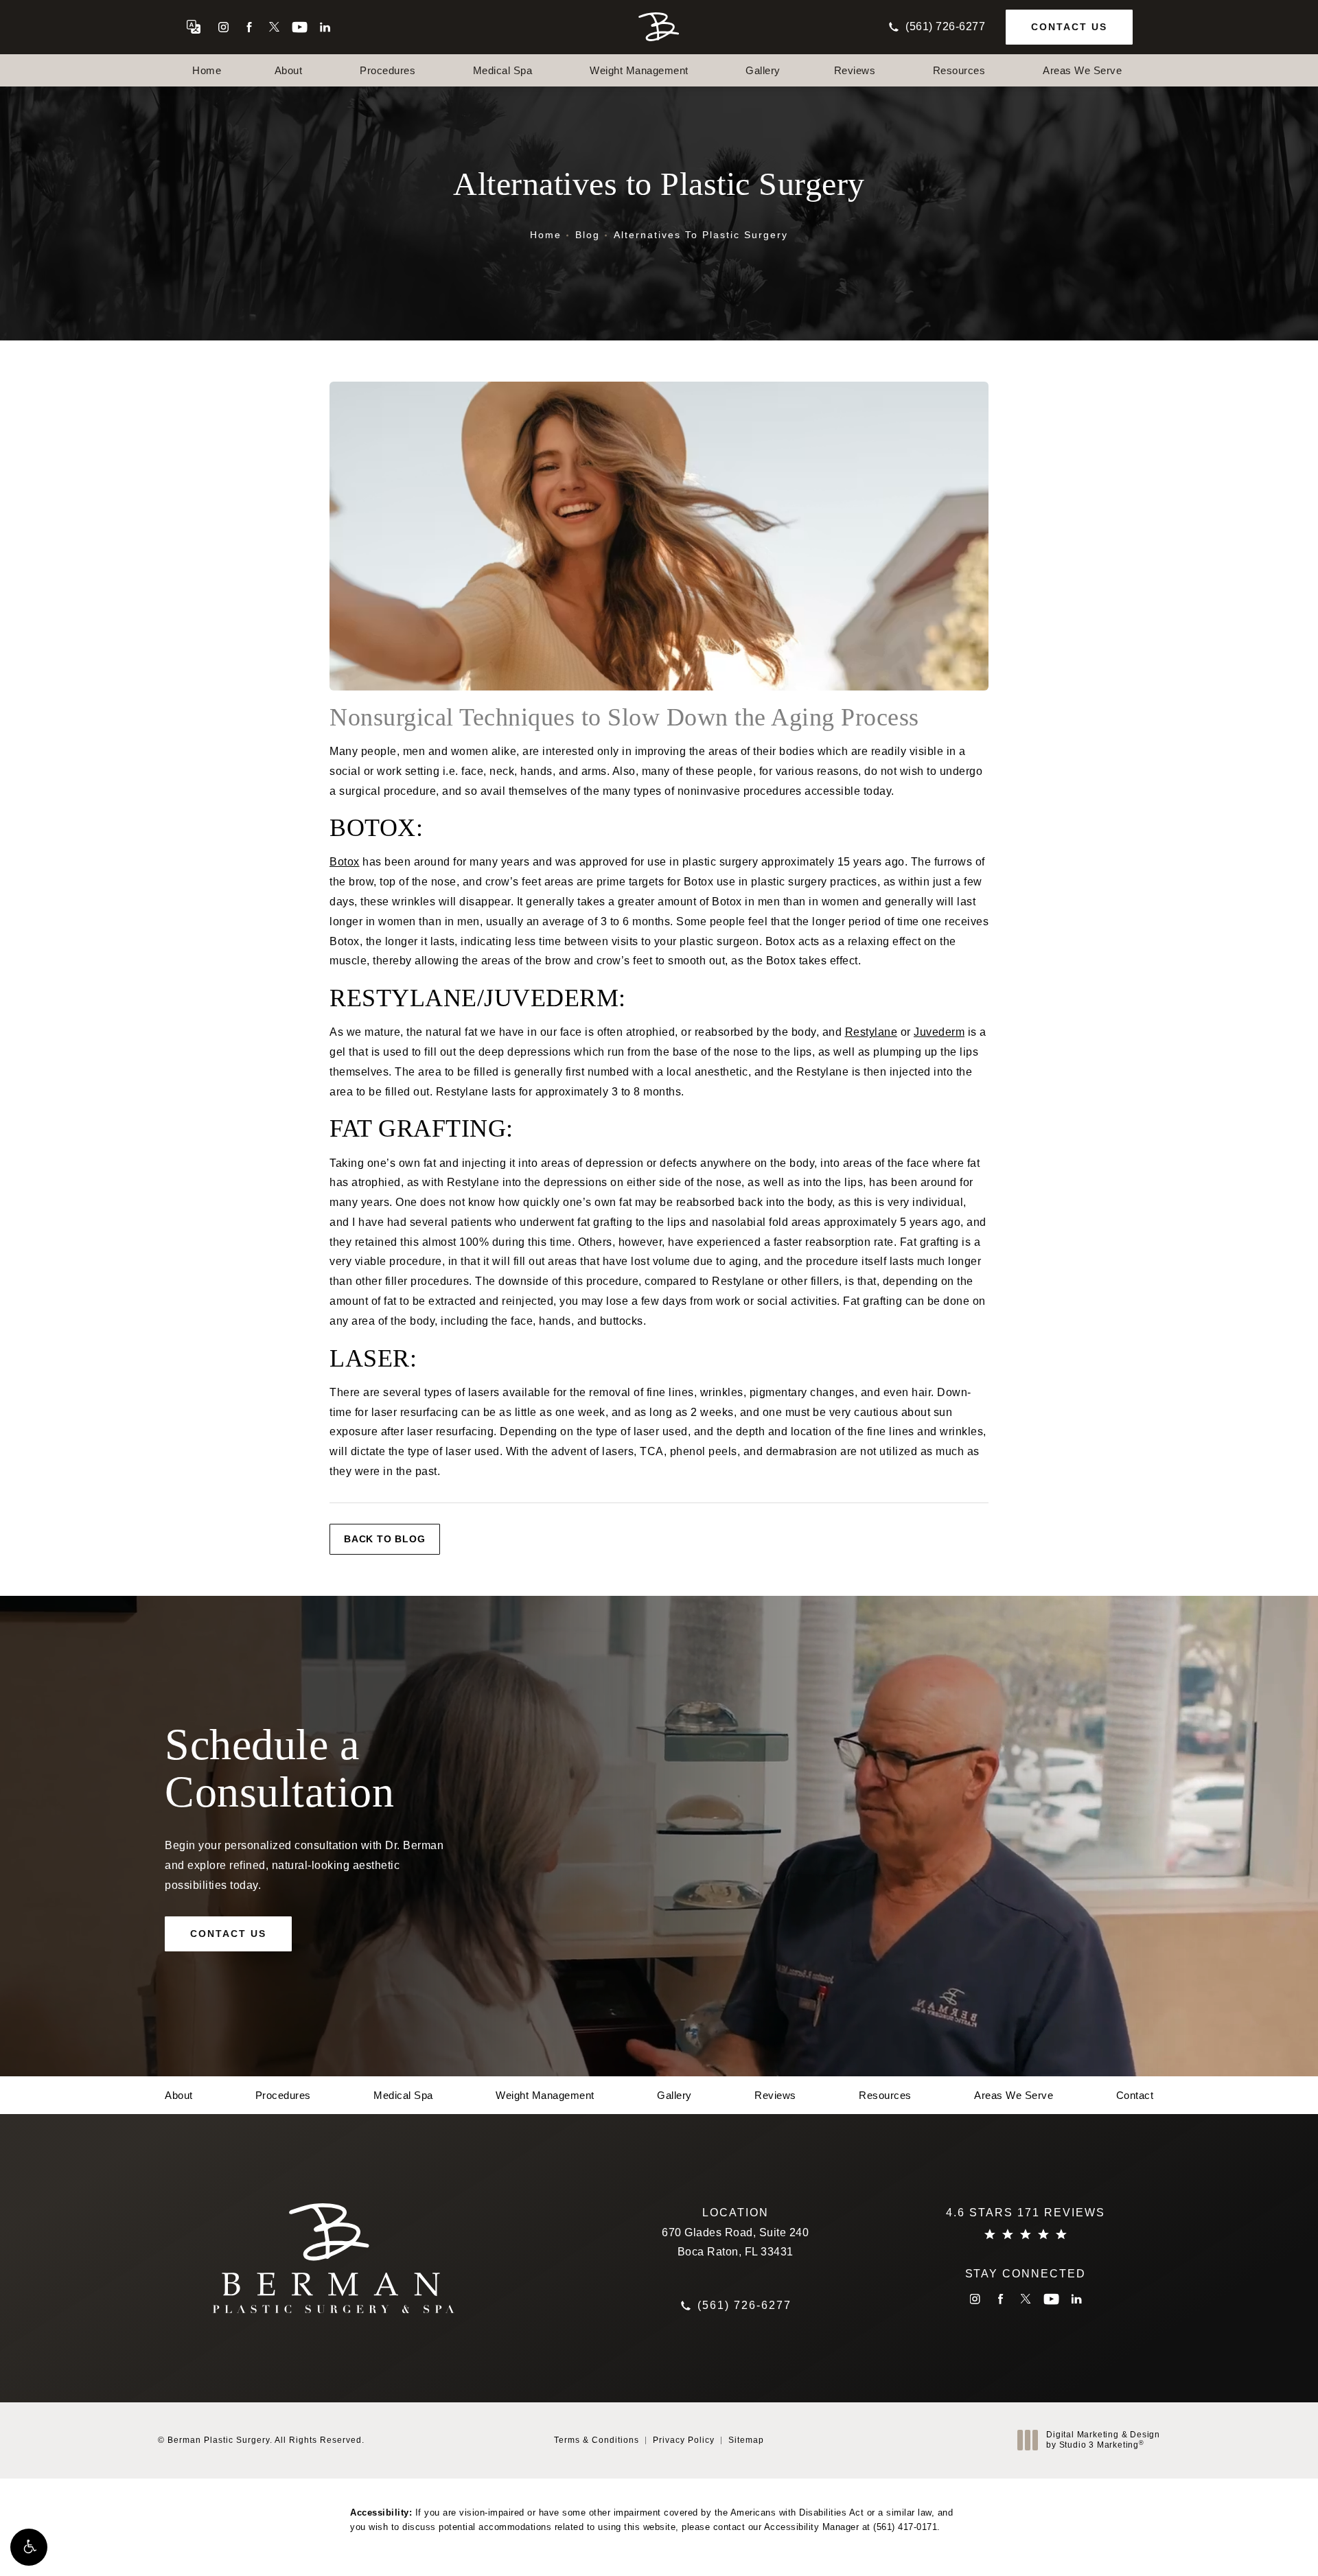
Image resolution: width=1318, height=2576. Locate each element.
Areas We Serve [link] (1082, 70)
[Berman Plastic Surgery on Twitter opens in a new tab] (274, 27)
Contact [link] (1135, 2095)
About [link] (289, 70)
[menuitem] (223, 27)
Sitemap (746, 2440)
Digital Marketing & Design (1103, 2440)
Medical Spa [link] (503, 70)
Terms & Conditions (597, 2440)
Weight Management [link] (639, 70)
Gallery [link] (763, 70)
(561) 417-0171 (905, 2527)
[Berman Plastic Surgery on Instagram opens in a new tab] (223, 27)
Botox (345, 862)
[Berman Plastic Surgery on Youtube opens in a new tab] (300, 27)
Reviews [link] (855, 70)
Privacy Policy (684, 2440)
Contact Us (1069, 27)
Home (546, 235)
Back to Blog (385, 1539)
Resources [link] (959, 70)
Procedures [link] (388, 70)
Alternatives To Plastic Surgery (701, 235)
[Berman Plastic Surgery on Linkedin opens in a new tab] (325, 27)
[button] (29, 2547)
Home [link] (207, 70)
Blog (588, 235)
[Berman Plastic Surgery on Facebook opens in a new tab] (249, 27)
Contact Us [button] (1247, 2545)
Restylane (871, 1032)
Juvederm (939, 1032)
